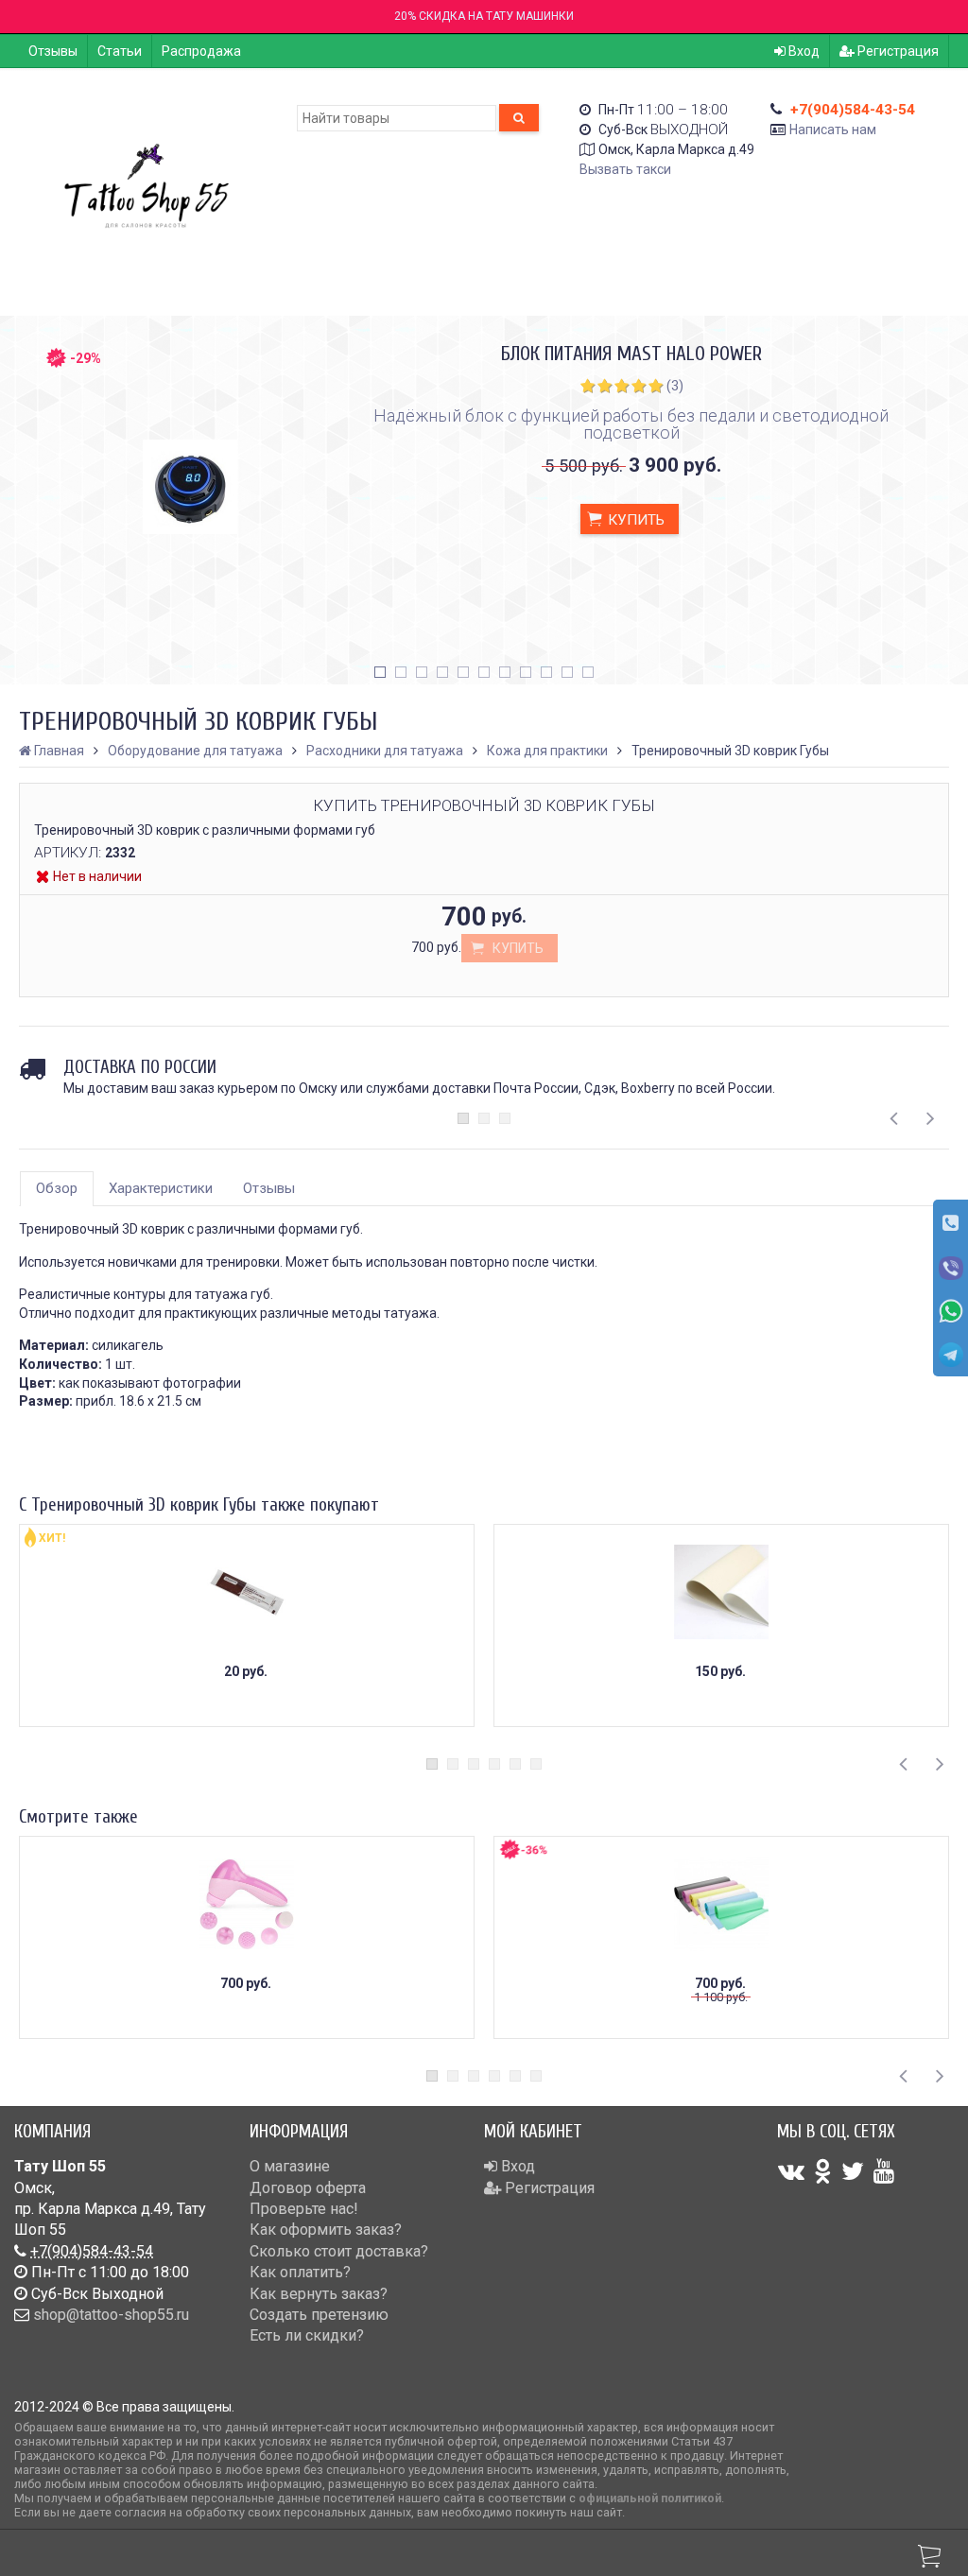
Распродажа (201, 51)
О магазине (290, 2166)
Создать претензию (319, 2315)
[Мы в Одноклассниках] (823, 2171)
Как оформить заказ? (326, 2230)
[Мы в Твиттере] (853, 2171)
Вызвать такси (625, 169)
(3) (675, 386)
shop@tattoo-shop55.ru (111, 2315)
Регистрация (897, 51)
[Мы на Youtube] (884, 2171)
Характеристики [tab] (161, 1188)
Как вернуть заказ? (319, 2294)
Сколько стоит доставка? (339, 2251)
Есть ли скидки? (307, 2335)
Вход (803, 51)
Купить (634, 520)
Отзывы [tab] (269, 1188)
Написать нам (833, 130)
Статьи (120, 51)
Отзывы (53, 51)
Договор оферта (308, 2188)
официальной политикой (650, 2498)
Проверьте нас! (304, 2209)
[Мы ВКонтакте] (791, 2171)
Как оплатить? (300, 2272)
